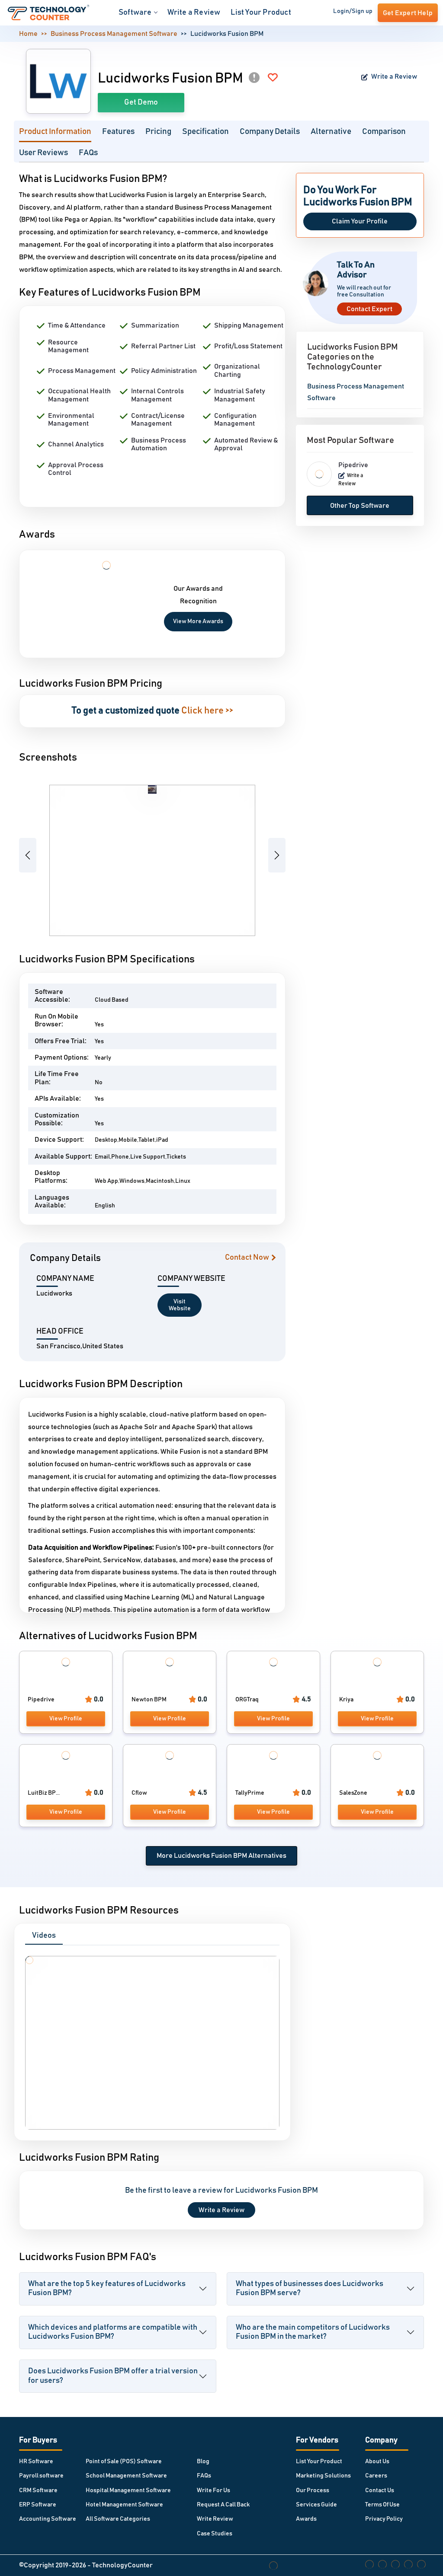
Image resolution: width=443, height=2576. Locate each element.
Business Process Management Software (114, 34)
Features (118, 132)
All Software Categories (118, 2519)
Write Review (215, 2519)
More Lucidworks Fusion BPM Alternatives (221, 1856)
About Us (377, 2461)
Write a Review (194, 13)
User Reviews (43, 153)
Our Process (313, 2490)
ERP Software (38, 2505)
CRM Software (38, 2490)
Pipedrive (353, 465)
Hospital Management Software (128, 2490)
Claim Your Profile (360, 221)
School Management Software (126, 2476)
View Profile (66, 1719)
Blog (203, 2461)
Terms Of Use (382, 2505)
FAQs (88, 153)
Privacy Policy (384, 2519)
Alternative (331, 132)
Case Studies (215, 2534)
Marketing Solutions (323, 2476)
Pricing (158, 132)
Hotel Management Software (124, 2505)
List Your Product (261, 13)
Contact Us (380, 2490)
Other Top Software (360, 506)
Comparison (384, 132)
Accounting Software (48, 2519)
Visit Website (180, 1305)
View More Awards (198, 621)
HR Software (36, 2461)
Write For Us (213, 2490)
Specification (205, 132)
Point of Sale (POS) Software (124, 2461)
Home (28, 34)
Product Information (55, 132)
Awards (306, 2519)
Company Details (270, 132)
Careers (376, 2476)
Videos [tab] (44, 1936)
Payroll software (41, 2476)
